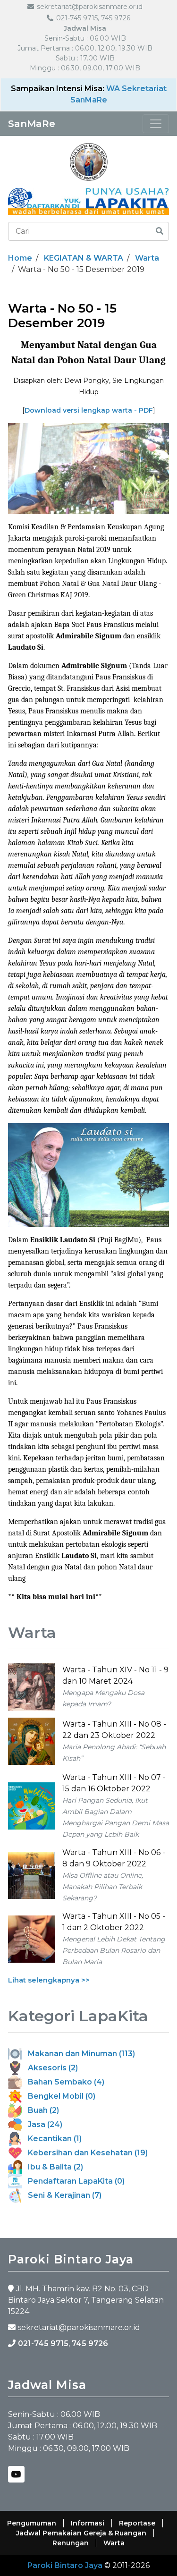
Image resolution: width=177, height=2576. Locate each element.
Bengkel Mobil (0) (59, 2096)
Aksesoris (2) (50, 2068)
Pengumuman (32, 2523)
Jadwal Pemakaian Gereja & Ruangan (81, 2533)
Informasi (88, 2523)
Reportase (137, 2523)
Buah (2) (41, 2110)
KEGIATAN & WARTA (84, 258)
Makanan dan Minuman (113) (79, 2054)
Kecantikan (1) (52, 2139)
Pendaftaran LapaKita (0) (73, 2181)
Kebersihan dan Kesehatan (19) (85, 2153)
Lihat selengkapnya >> (49, 1980)
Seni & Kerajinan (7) (62, 2195)
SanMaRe (32, 124)
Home (20, 258)
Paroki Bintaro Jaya (65, 2565)
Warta (147, 258)
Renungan (71, 2543)
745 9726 (90, 2343)
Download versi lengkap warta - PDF (89, 410)
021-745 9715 (43, 2343)
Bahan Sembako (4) (63, 2082)
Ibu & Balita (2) (53, 2167)
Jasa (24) (42, 2124)
